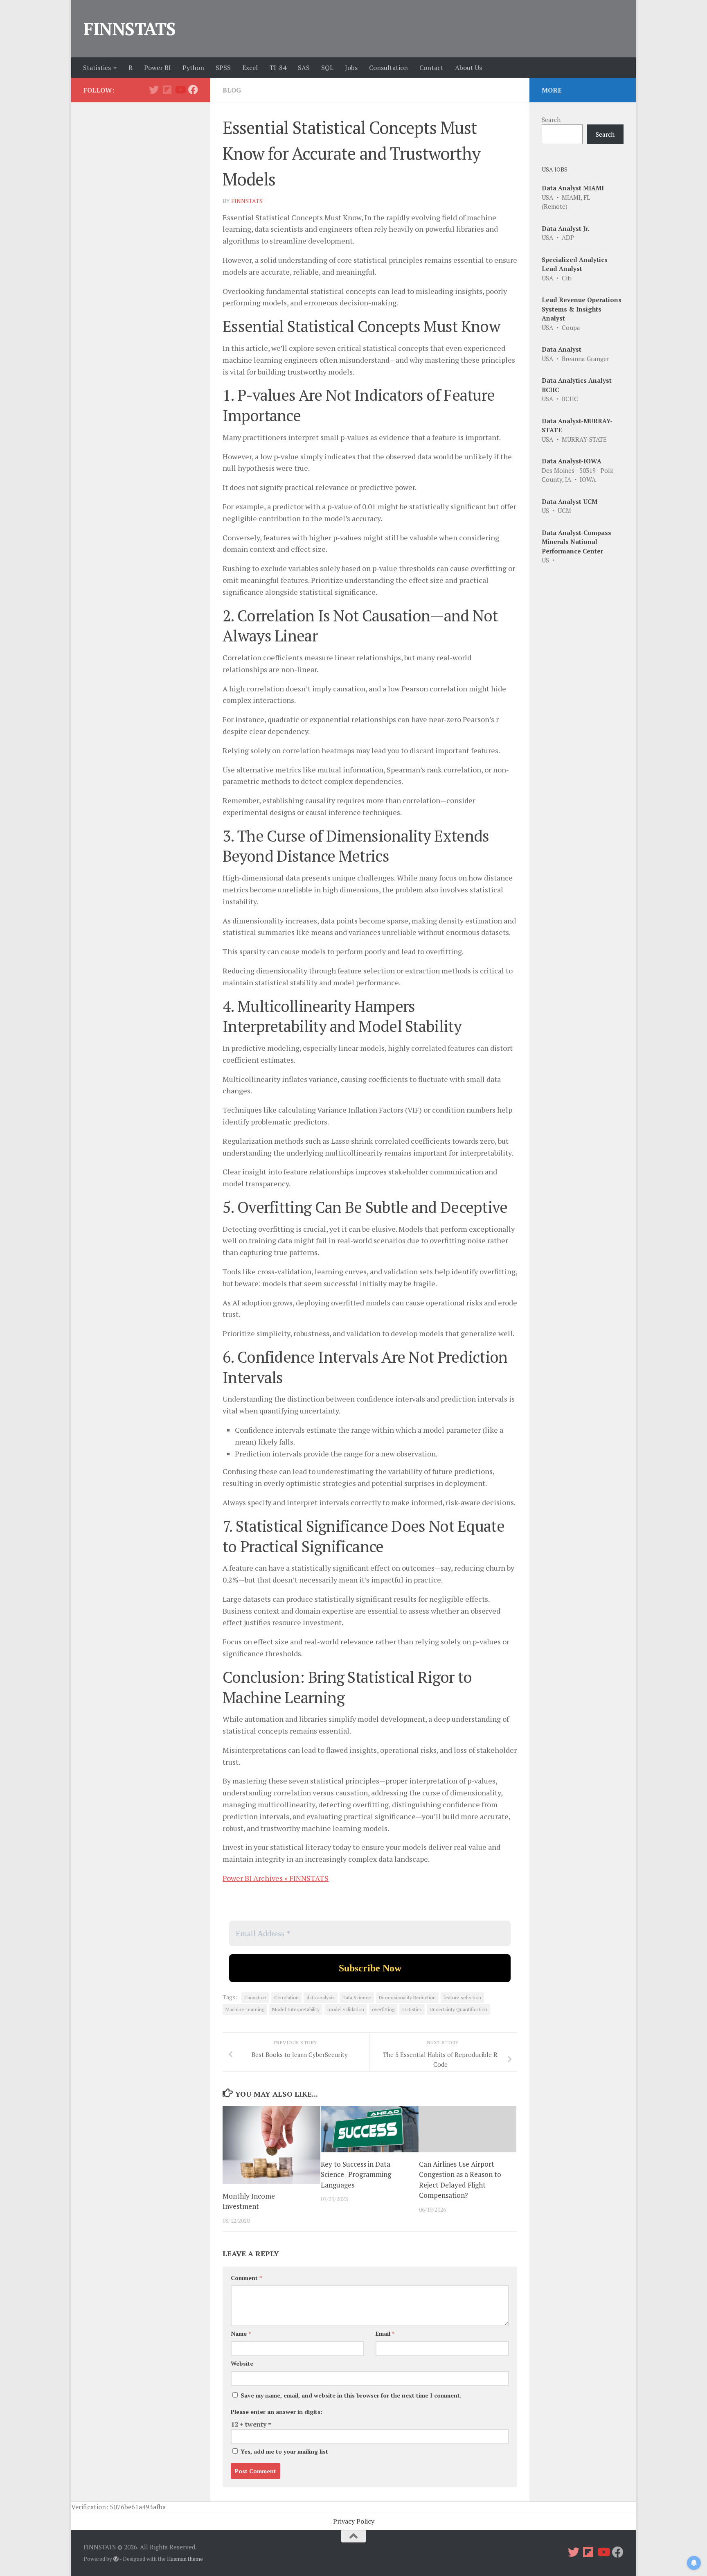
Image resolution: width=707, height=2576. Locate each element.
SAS (304, 68)
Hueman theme (185, 2559)
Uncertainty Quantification (458, 2009)
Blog (232, 90)
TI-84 (278, 68)
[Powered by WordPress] (116, 2559)
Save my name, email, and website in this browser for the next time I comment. (351, 2395)
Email (385, 2333)
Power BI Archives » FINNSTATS (276, 1878)
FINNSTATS (130, 29)
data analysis (321, 1997)
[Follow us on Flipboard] (167, 90)
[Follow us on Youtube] (180, 90)
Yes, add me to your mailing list (284, 2451)
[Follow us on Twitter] (154, 90)
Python (193, 68)
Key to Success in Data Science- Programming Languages (356, 2174)
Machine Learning (245, 2009)
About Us (468, 68)
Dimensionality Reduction (407, 1997)
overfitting (383, 2009)
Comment (246, 2278)
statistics (412, 2009)
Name (241, 2333)
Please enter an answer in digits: (277, 2412)
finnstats (247, 201)
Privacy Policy (354, 2521)
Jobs (351, 68)
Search (551, 120)
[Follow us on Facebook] (193, 90)
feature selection (462, 1997)
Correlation (286, 1997)
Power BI (158, 68)
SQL (327, 68)
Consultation (388, 68)
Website (242, 2363)
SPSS (223, 68)
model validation (346, 2009)
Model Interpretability (296, 2009)
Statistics (97, 68)
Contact (431, 68)
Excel (250, 68)
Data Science (357, 1997)
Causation (255, 1997)
